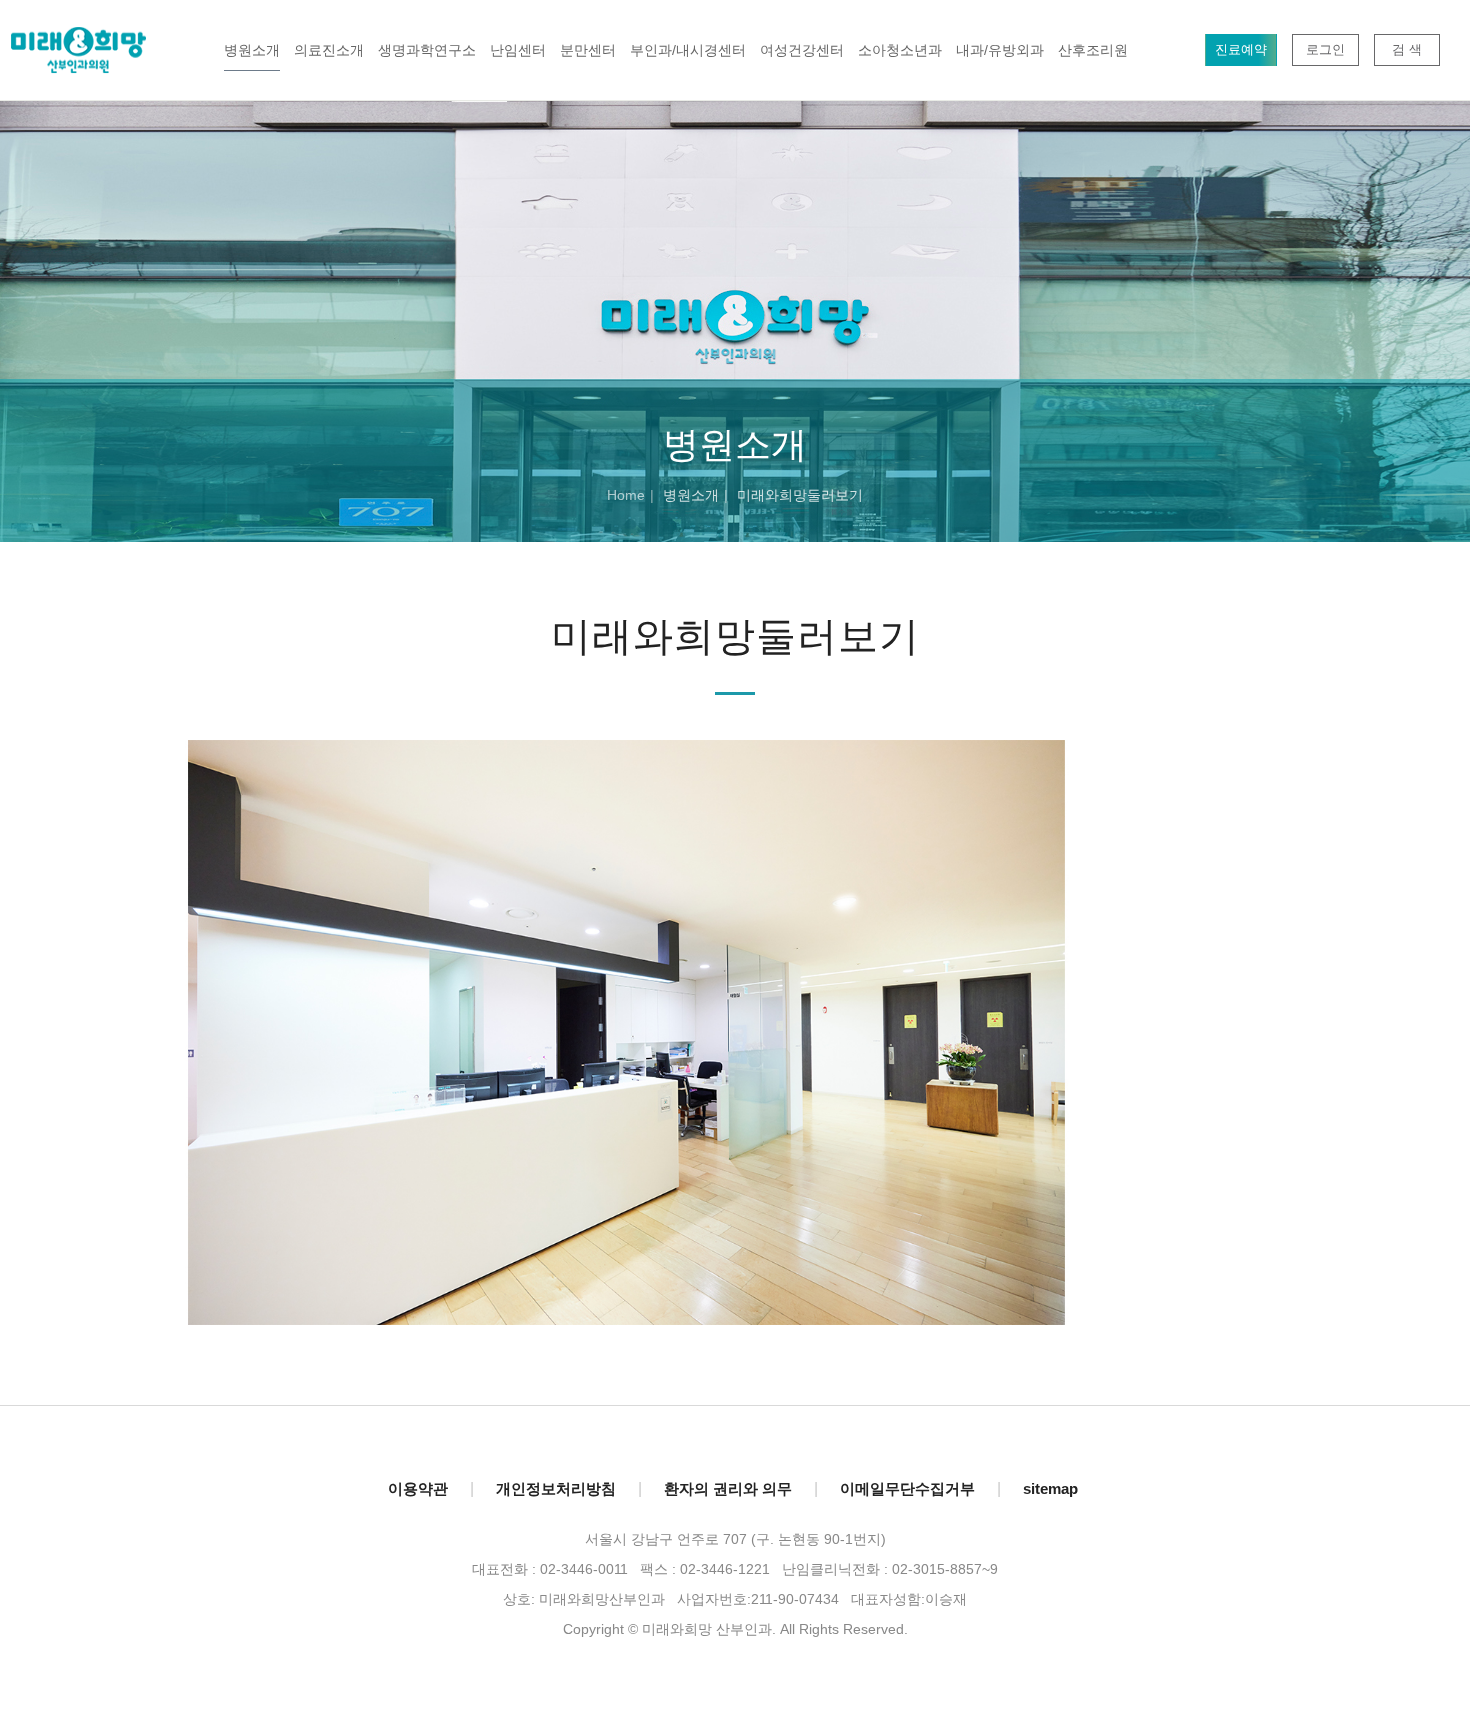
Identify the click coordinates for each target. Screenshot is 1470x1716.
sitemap (1050, 1488)
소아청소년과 (900, 50)
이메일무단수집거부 (907, 1488)
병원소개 (252, 50)
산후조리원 (1093, 50)
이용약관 (418, 1488)
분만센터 (588, 50)
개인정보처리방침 (556, 1488)
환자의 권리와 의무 (728, 1488)
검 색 (1407, 49)
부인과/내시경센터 (688, 50)
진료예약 (1241, 49)
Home (626, 495)
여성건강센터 (802, 50)
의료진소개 (329, 50)
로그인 (1325, 49)
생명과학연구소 (427, 50)
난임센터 (518, 50)
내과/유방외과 (1000, 50)
